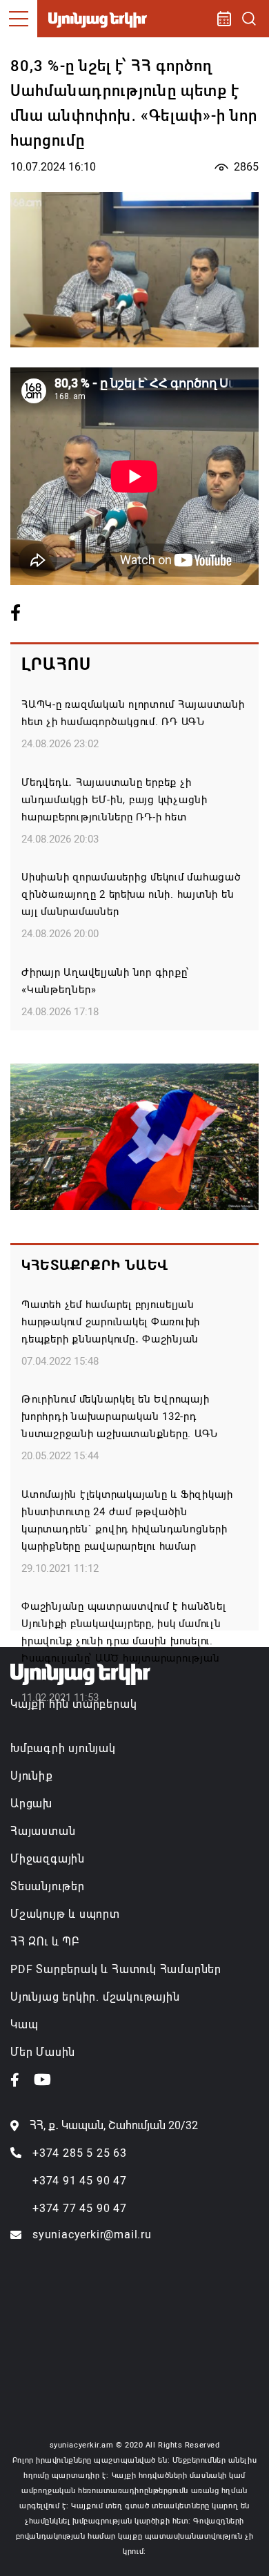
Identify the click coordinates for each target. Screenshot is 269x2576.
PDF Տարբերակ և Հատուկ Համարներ (116, 1969)
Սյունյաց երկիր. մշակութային (95, 1997)
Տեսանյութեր (48, 1886)
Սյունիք (32, 1776)
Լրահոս (56, 664)
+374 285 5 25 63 (80, 2153)
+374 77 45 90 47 (80, 2208)
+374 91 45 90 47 (80, 2181)
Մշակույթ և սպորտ (65, 1914)
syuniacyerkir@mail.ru (92, 2234)
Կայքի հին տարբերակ (73, 1704)
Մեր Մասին (43, 2052)
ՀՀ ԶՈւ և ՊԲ (45, 1942)
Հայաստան (43, 1831)
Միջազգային (48, 1859)
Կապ (24, 2025)
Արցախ (31, 1804)
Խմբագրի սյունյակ (63, 1748)
